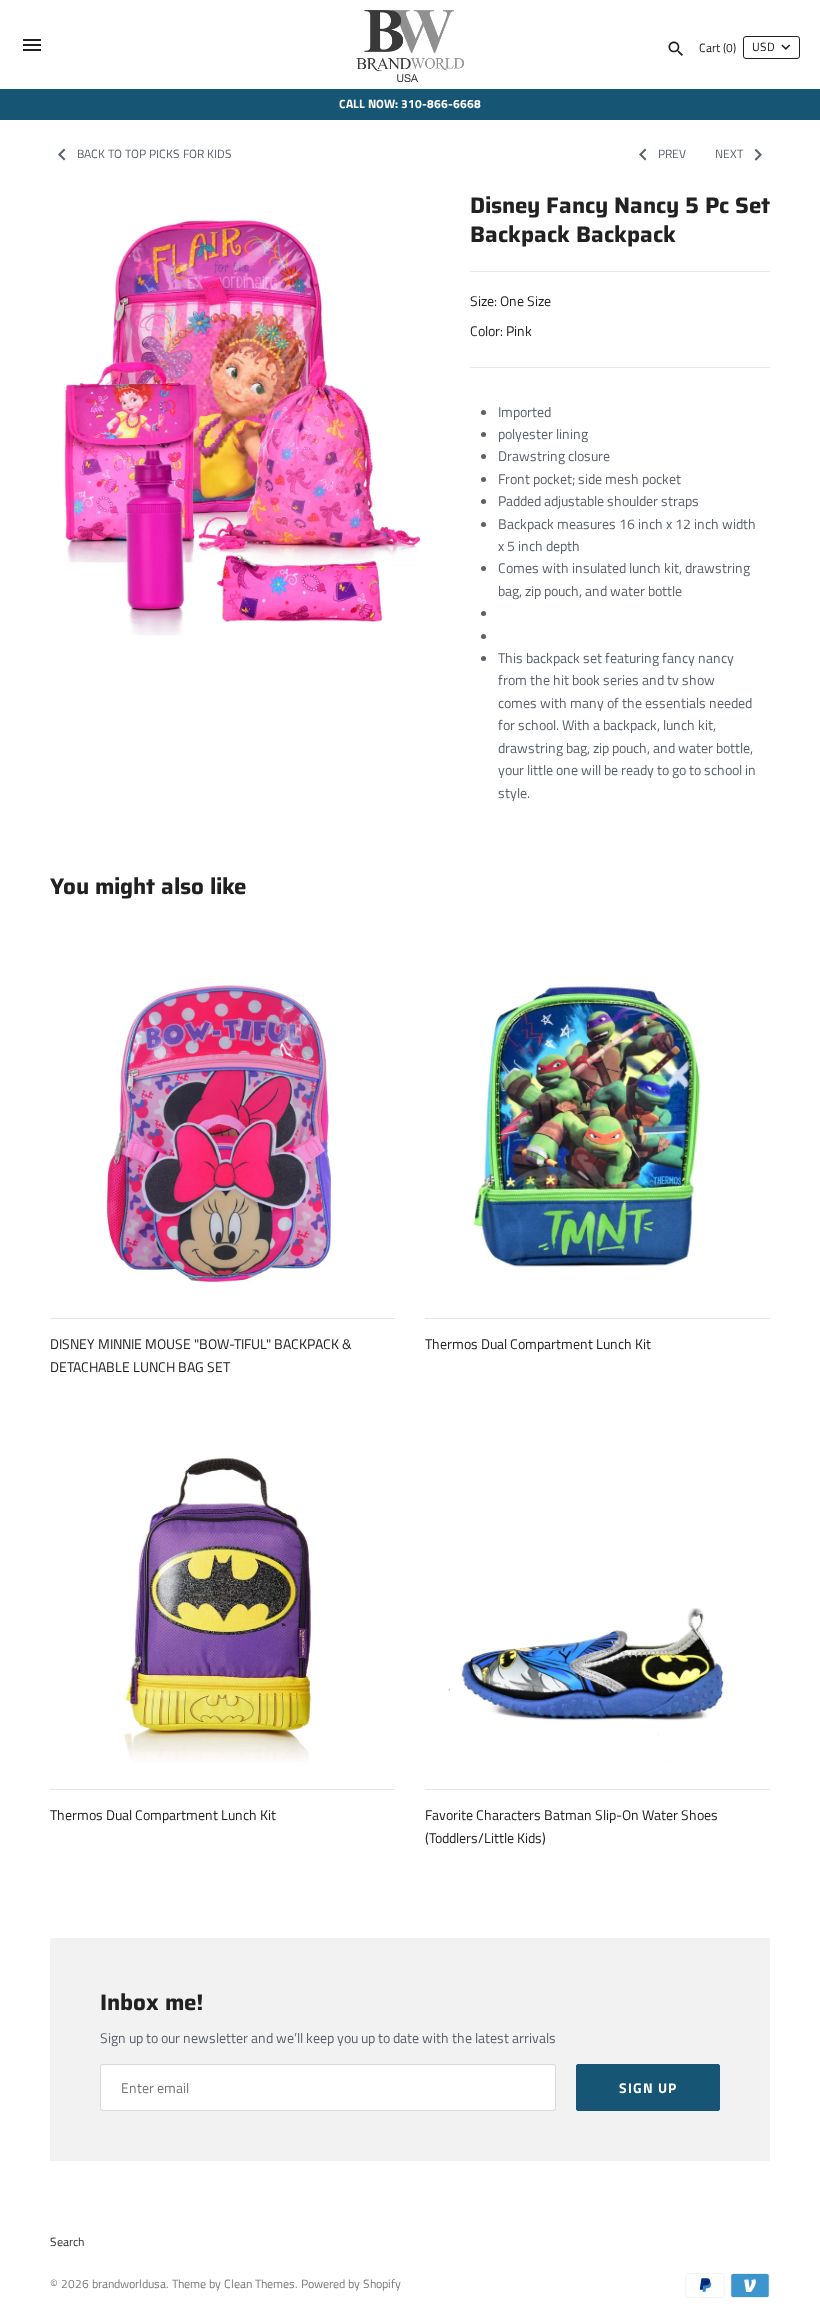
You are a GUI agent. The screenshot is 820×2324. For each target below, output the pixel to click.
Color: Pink (501, 330)
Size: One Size (510, 300)
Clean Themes (259, 2284)
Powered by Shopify (351, 2284)
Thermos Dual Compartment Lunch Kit (538, 1343)
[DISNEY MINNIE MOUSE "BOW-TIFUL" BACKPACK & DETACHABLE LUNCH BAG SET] (222, 1123)
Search (67, 2242)
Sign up (648, 2087)
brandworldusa (129, 2284)
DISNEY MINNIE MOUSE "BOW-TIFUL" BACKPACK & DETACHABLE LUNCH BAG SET (201, 1354)
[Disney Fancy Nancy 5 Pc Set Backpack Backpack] (235, 420)
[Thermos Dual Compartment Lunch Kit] (597, 1123)
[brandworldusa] (410, 44)
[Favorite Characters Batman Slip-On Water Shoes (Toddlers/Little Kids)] (597, 1594)
